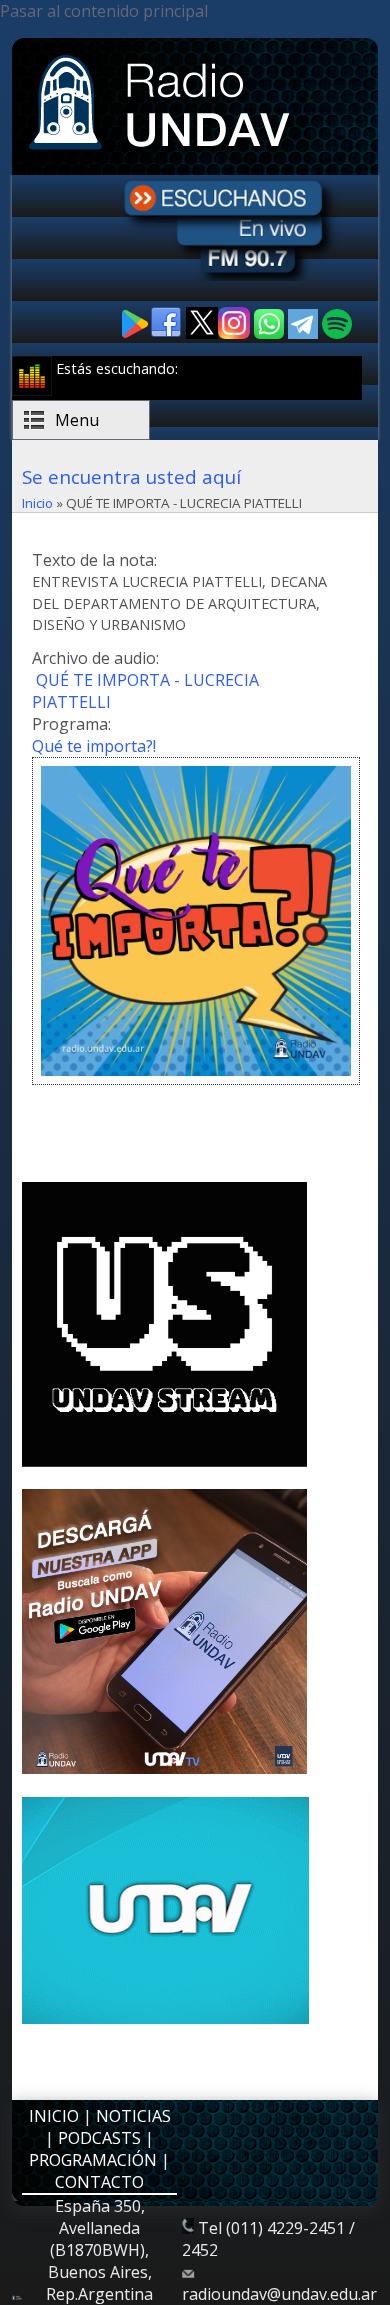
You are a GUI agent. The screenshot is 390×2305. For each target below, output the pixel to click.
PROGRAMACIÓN (93, 2160)
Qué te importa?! (94, 746)
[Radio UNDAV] (163, 152)
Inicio (37, 503)
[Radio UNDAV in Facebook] (168, 333)
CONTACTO (99, 2182)
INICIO (54, 2116)
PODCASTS (99, 2138)
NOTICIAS (133, 2116)
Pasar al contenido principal (104, 11)
